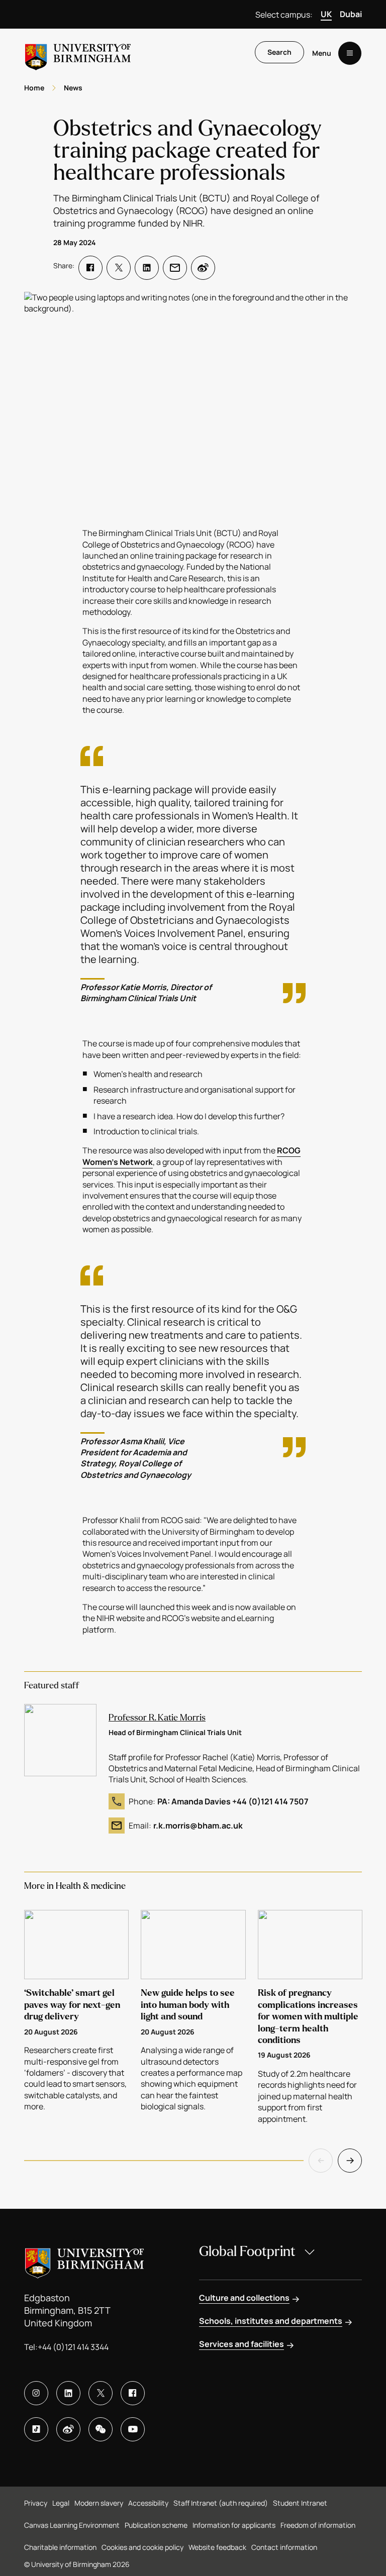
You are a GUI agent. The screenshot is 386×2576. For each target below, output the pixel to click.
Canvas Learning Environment (72, 2525)
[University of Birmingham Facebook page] (133, 2393)
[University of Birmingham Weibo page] (68, 2429)
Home (34, 88)
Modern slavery (99, 2503)
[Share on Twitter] (119, 268)
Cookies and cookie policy (142, 2547)
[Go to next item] (350, 2161)
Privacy (36, 2503)
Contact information (284, 2547)
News (73, 88)
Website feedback (217, 2547)
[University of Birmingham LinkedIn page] (68, 2393)
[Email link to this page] (175, 268)
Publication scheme (156, 2525)
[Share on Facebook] (90, 268)
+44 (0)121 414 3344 (73, 2347)
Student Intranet (300, 2503)
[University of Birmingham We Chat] (101, 2429)
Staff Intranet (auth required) (221, 2503)
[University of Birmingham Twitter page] (101, 2393)
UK (326, 14)
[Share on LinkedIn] (147, 268)
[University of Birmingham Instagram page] (36, 2393)
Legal (61, 2503)
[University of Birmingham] (78, 53)
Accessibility (148, 2503)
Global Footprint (247, 2251)
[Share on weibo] (203, 268)
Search (279, 52)
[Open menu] (350, 53)
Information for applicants (234, 2525)
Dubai (351, 14)
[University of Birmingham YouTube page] (133, 2429)
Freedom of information (318, 2525)
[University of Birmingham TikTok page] (36, 2429)
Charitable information (60, 2547)
